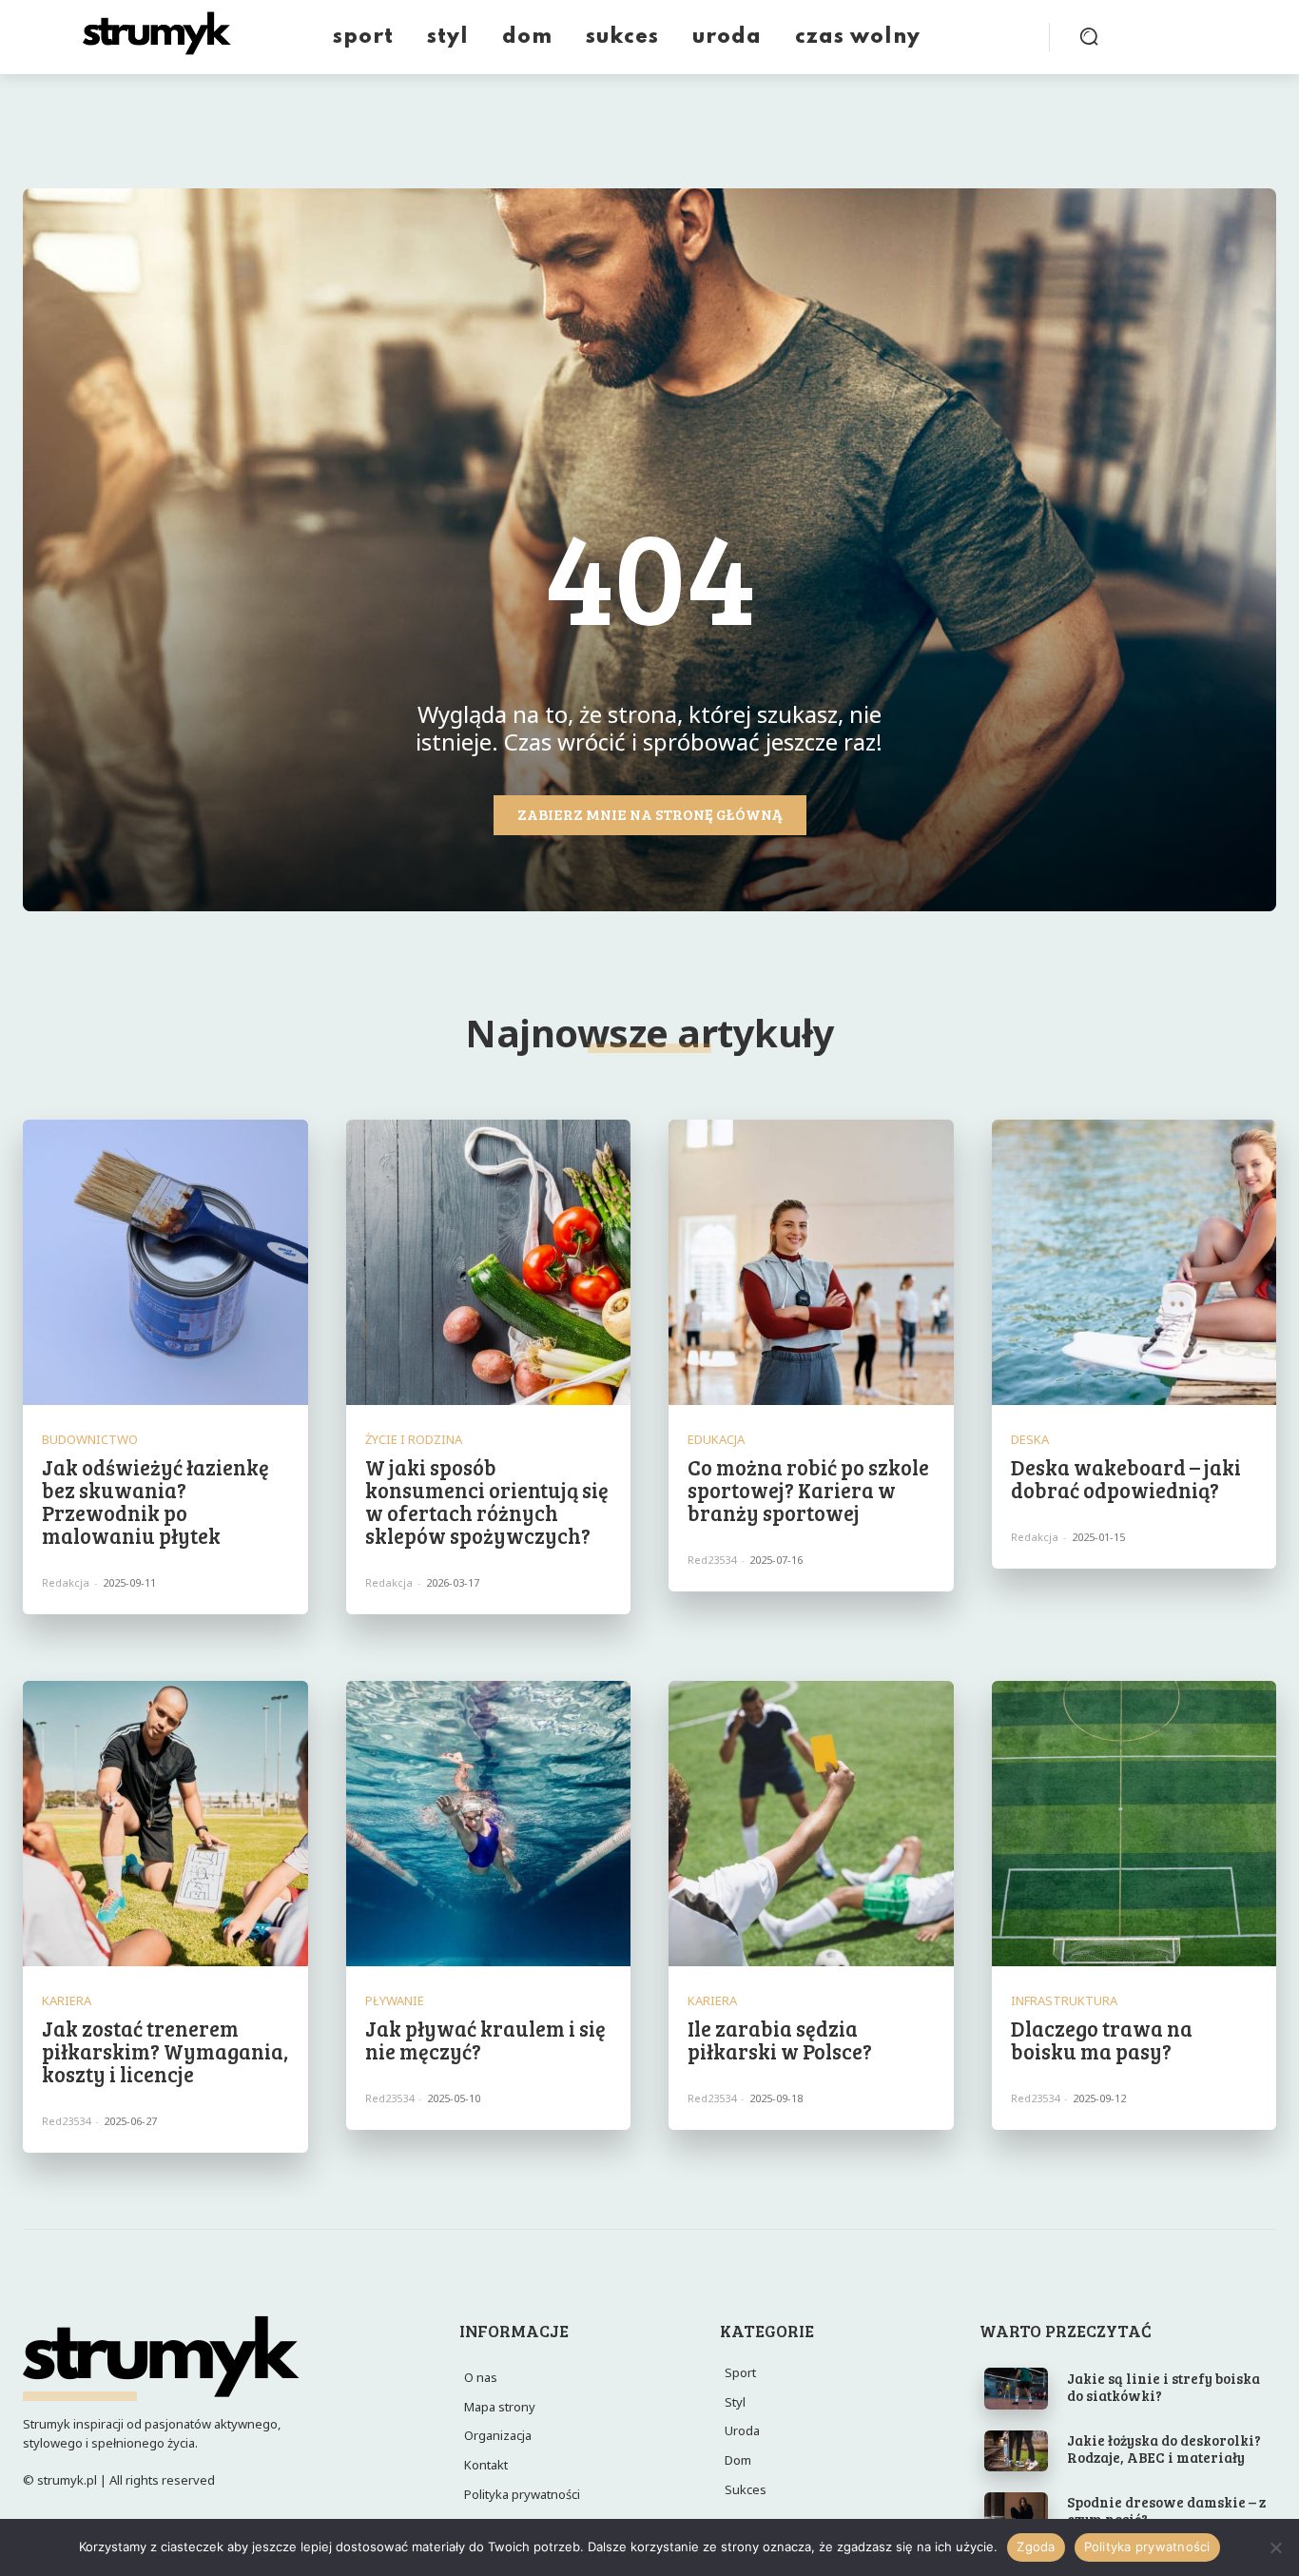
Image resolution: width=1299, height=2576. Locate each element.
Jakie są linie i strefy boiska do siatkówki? (1163, 2387)
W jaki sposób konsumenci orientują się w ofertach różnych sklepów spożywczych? (487, 1502)
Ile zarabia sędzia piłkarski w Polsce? (780, 2039)
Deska (1030, 1440)
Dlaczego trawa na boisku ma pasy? (1102, 2039)
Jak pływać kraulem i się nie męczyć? (485, 2039)
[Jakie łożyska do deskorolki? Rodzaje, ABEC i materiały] (1017, 2451)
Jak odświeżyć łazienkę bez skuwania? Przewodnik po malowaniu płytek (155, 1502)
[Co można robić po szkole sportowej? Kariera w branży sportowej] (811, 1262)
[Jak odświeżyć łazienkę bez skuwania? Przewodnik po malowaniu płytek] (165, 1262)
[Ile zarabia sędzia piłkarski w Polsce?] (811, 1824)
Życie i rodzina (414, 1440)
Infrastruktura (1064, 2001)
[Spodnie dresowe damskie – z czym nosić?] (1017, 2513)
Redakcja (66, 1582)
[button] (1089, 36)
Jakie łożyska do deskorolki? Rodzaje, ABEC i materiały (1164, 2449)
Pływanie (395, 2001)
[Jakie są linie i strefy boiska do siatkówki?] (1017, 2388)
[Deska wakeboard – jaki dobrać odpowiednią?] (1134, 1262)
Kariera (67, 2001)
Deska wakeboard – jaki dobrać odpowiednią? (1126, 1478)
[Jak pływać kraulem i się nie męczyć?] (489, 1824)
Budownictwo (90, 1440)
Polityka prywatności (1147, 2547)
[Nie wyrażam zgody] (1275, 2547)
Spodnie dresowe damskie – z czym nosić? (1166, 2510)
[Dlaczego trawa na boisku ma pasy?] (1134, 1824)
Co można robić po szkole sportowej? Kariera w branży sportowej (808, 1490)
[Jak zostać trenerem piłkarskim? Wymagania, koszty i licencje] (165, 1824)
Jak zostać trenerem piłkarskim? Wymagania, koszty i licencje (165, 2051)
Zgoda (1036, 2547)
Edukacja (716, 1440)
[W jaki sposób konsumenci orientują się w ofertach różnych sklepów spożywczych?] (489, 1262)
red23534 (712, 1560)
